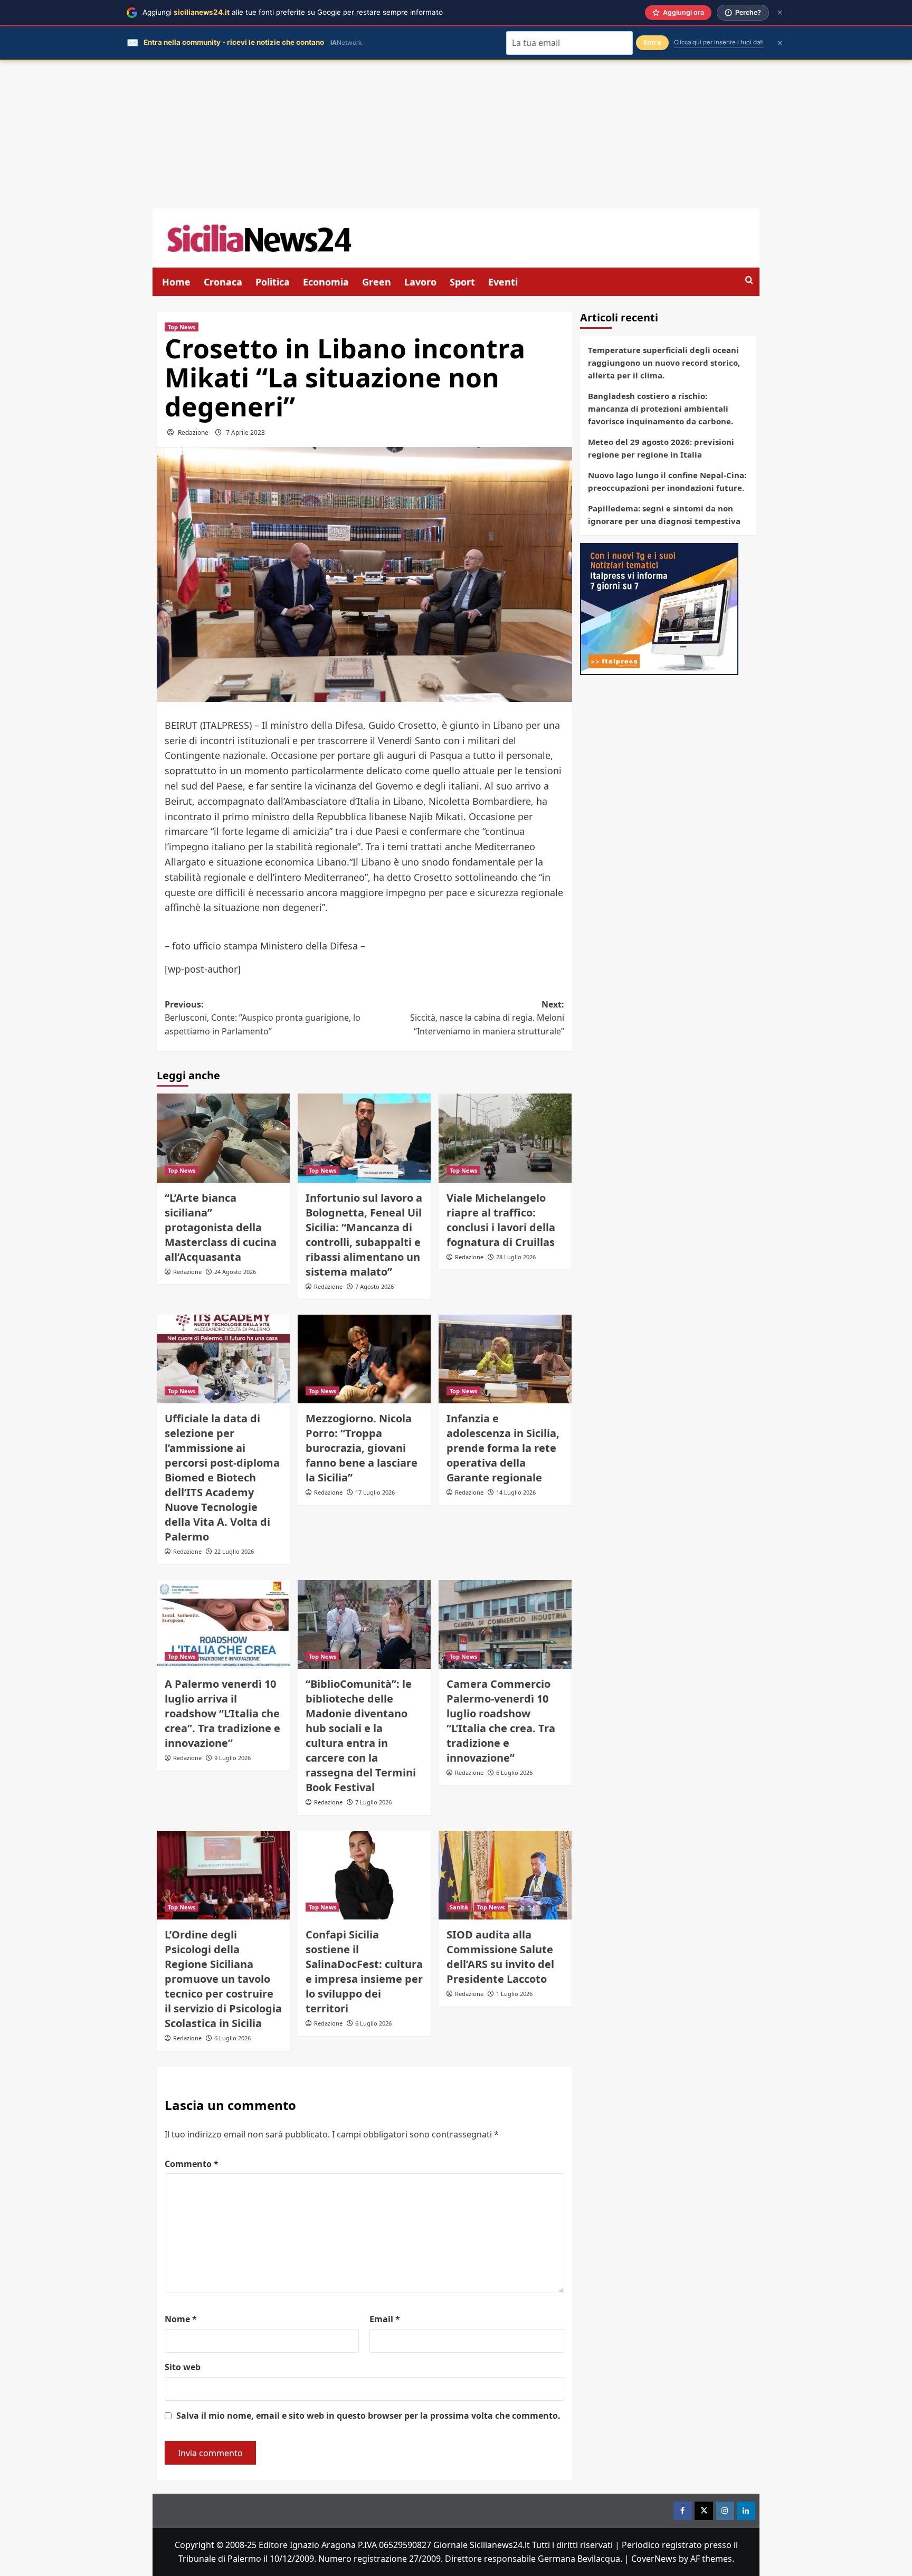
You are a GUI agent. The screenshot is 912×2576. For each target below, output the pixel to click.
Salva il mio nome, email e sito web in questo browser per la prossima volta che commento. (368, 2416)
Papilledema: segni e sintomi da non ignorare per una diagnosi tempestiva (664, 515)
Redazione (193, 432)
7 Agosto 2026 (374, 1286)
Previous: (263, 1018)
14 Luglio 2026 (516, 1492)
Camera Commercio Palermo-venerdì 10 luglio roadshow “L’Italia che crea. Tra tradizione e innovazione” (501, 1721)
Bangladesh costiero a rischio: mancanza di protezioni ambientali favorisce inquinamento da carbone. (661, 408)
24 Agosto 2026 (235, 1272)
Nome (181, 2319)
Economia (326, 282)
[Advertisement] (456, 135)
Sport (462, 282)
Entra (652, 42)
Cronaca (223, 282)
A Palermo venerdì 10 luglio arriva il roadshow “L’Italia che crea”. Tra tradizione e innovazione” (222, 1713)
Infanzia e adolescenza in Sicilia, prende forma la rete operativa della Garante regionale (503, 1448)
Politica (273, 282)
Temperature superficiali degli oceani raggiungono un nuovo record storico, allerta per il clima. (664, 363)
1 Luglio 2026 (514, 1994)
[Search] (749, 281)
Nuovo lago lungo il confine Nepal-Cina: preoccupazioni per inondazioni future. (667, 481)
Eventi (503, 282)
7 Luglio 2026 (373, 1802)
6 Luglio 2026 (514, 1772)
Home (176, 282)
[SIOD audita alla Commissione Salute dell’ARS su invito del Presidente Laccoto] (505, 1875)
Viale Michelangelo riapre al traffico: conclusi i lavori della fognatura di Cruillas (501, 1220)
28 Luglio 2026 (516, 1257)
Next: (487, 1018)
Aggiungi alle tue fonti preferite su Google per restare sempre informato (293, 12)
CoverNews (654, 2559)
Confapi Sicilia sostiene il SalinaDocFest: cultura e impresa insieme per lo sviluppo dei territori (364, 1971)
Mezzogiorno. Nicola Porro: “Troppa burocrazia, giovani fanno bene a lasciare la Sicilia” (362, 1448)
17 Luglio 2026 (375, 1492)
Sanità (459, 1907)
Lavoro (420, 282)
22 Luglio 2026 (234, 1551)
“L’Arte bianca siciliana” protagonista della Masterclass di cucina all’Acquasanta (221, 1227)
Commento (192, 2164)
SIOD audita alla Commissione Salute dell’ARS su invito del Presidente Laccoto (500, 1957)
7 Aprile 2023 (245, 432)
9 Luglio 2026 (232, 1758)
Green (377, 282)
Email (385, 2319)
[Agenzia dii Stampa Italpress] (659, 608)
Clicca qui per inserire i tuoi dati (719, 42)
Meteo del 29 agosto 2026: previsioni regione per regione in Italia (661, 448)
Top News (182, 327)
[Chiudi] (780, 12)
